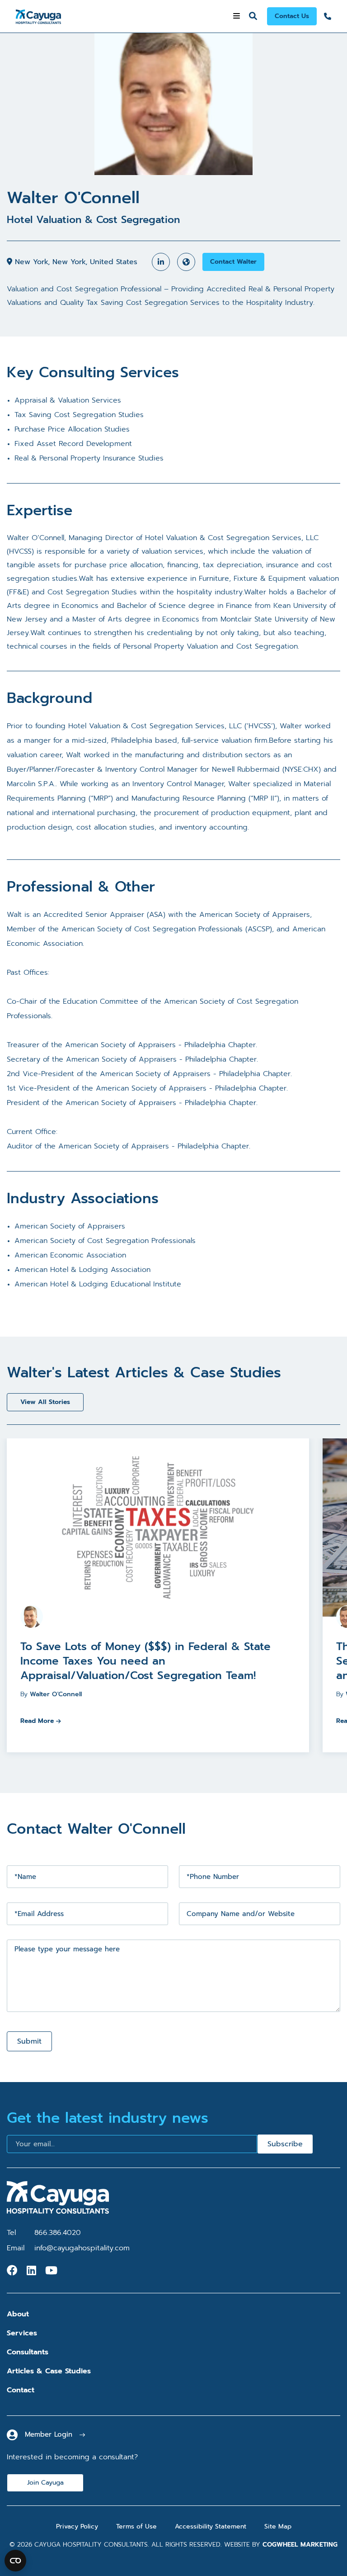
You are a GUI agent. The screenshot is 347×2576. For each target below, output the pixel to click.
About (18, 2314)
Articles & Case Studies (49, 2371)
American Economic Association (70, 1255)
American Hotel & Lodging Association (82, 1270)
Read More (37, 1721)
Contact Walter (233, 262)
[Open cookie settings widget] (15, 2561)
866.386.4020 (58, 2233)
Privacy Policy (77, 2526)
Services (22, 2333)
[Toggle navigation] (237, 16)
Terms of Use (136, 2526)
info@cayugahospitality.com (82, 2248)
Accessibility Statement (211, 2526)
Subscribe (285, 2144)
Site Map (278, 2526)
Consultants (28, 2352)
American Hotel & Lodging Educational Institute (98, 1284)
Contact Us (292, 16)
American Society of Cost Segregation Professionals (105, 1241)
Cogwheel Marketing (300, 2545)
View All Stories (45, 1402)
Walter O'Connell (56, 1694)
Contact (21, 2390)
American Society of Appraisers (70, 1226)
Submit (29, 2041)
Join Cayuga (45, 2483)
